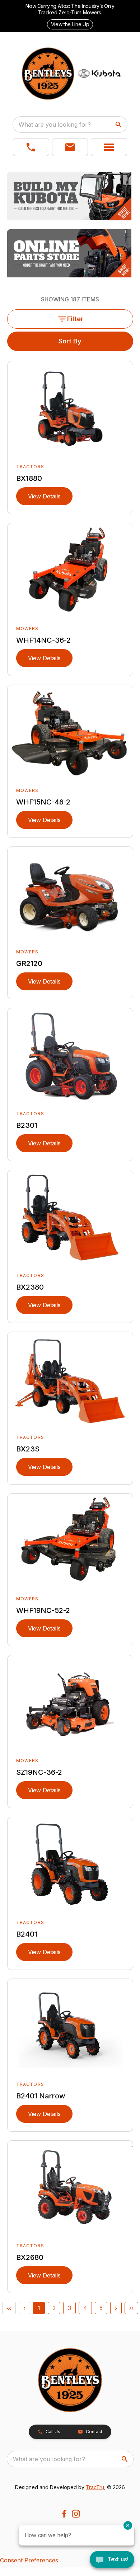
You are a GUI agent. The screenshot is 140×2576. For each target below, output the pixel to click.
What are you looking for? (55, 125)
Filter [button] (75, 319)
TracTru (95, 2487)
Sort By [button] (70, 341)
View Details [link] (44, 496)
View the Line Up (70, 24)
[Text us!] (112, 2560)
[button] (31, 147)
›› (131, 2308)
